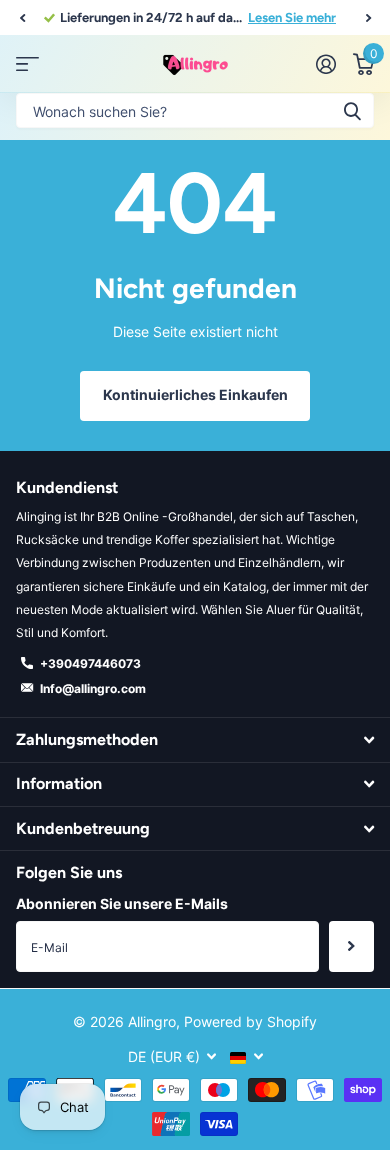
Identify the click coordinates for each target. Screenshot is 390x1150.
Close (195, 739)
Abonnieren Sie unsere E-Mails (122, 903)
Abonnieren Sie (351, 946)
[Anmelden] (325, 64)
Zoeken (352, 110)
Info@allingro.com (93, 688)
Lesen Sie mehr (292, 17)
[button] (22, 18)
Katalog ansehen (27, 64)
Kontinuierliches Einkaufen (195, 394)
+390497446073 (90, 663)
